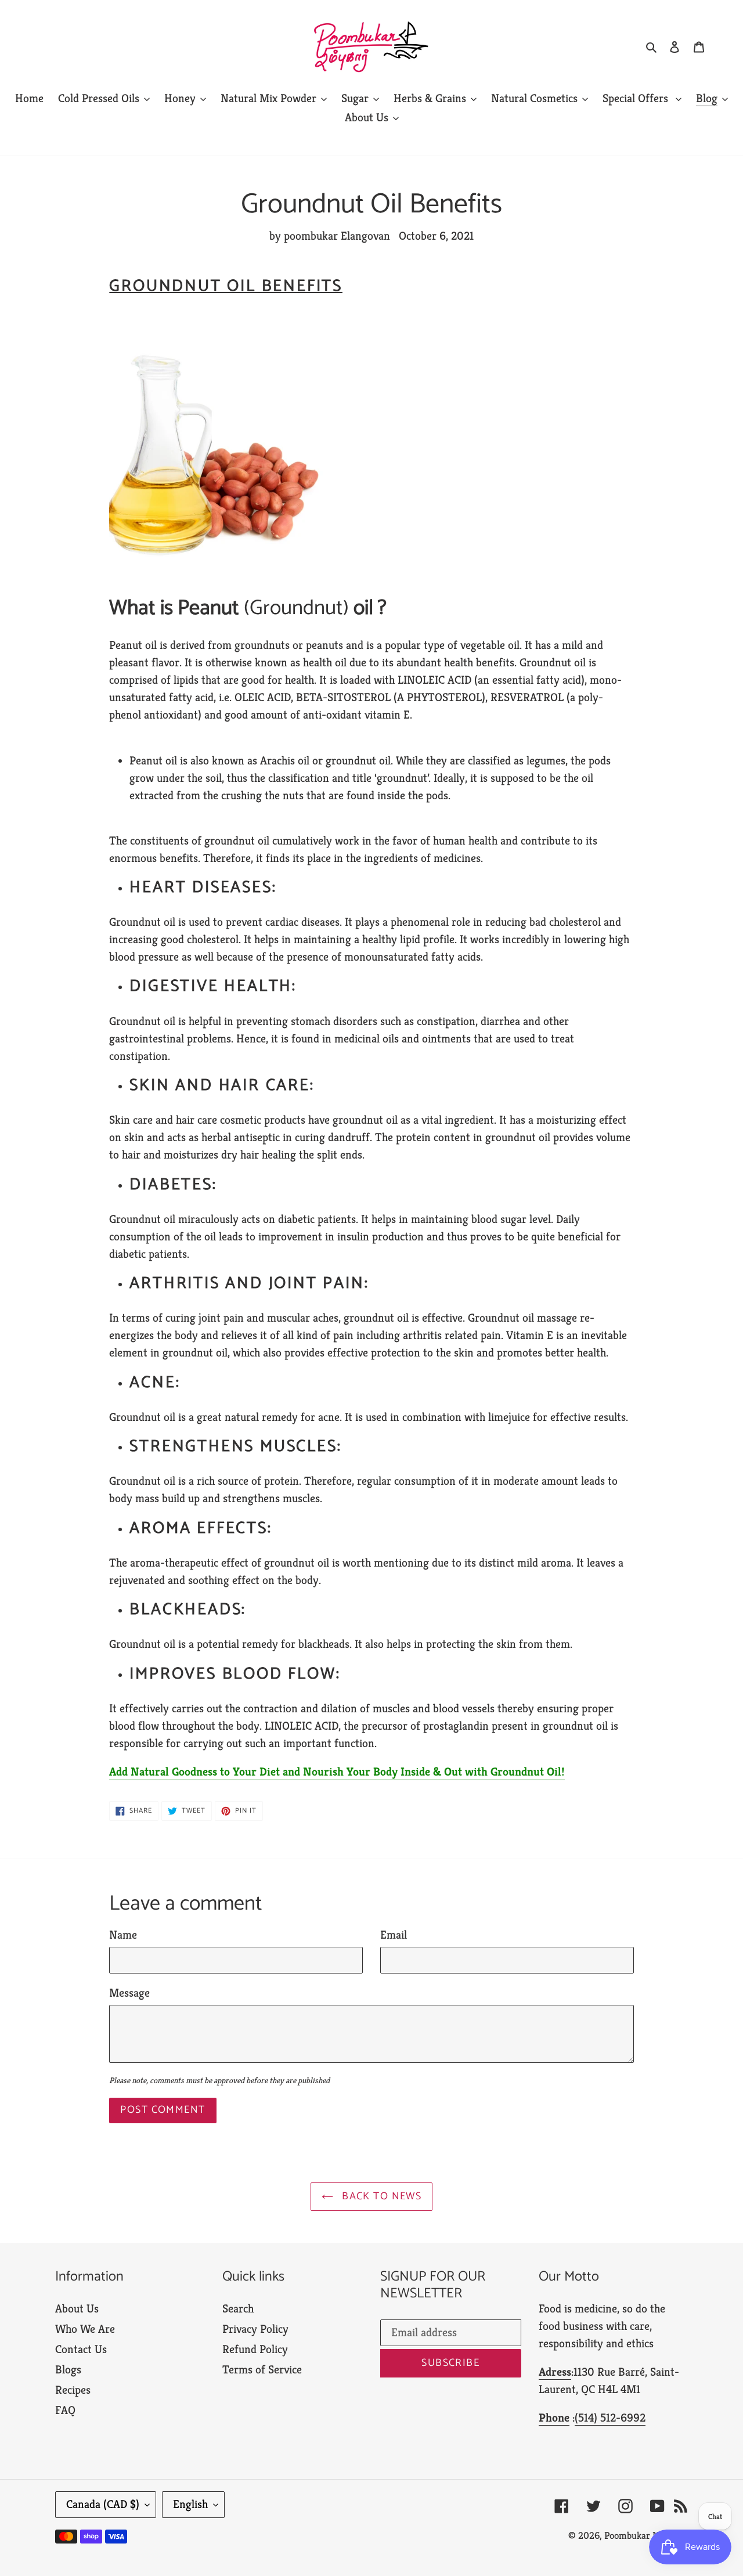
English (190, 2504)
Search (238, 2309)
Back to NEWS (380, 2196)
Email (394, 1935)
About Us (77, 2309)
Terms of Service (262, 2370)
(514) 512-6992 (610, 2418)
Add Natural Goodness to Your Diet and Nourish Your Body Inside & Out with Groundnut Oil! (337, 1772)
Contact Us (81, 2349)
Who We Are (85, 2329)
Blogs (68, 2370)
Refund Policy (255, 2349)
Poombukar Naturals (646, 2535)
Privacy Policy (255, 2329)
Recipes (73, 2390)
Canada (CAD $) (103, 2504)
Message (129, 1993)
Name (123, 1935)
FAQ (65, 2410)
